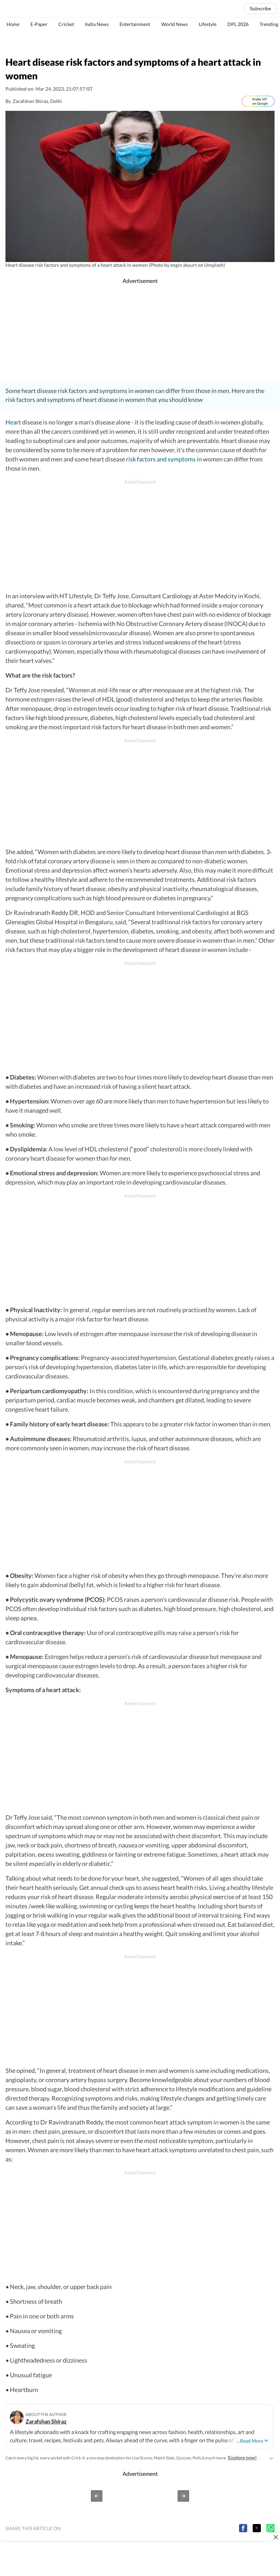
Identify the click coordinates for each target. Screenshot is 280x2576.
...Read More (250, 2441)
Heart (13, 422)
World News (174, 24)
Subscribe (260, 9)
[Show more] (271, 2458)
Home (13, 24)
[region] (140, 43)
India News (97, 24)
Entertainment (135, 24)
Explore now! (242, 2457)
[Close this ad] (275, 2537)
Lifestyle (208, 24)
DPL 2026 (238, 24)
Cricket (66, 24)
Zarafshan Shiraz (46, 2421)
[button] (97, 2496)
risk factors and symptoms (160, 459)
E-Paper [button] (39, 24)
